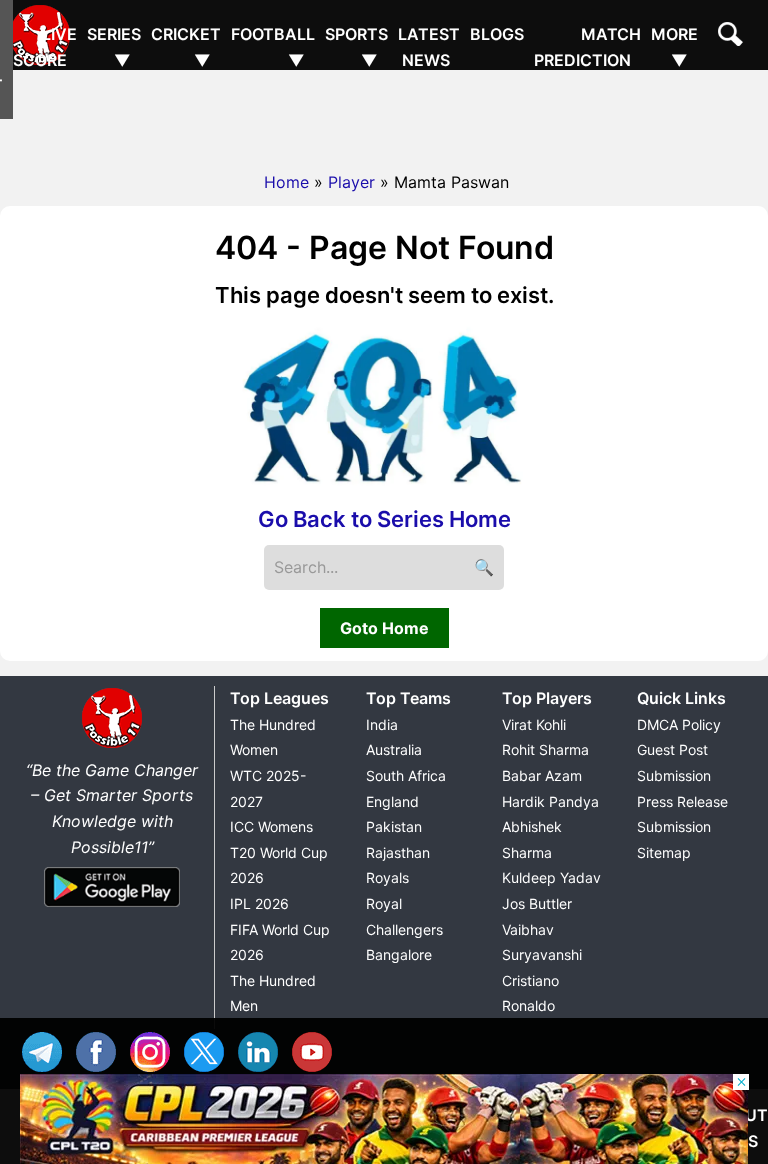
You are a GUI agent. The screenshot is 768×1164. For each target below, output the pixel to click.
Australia (394, 749)
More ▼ (674, 47)
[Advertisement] (384, 115)
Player (351, 182)
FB (101, 1049)
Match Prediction (587, 47)
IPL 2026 (259, 903)
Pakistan (394, 826)
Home (286, 182)
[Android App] (112, 908)
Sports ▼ (356, 47)
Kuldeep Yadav (551, 877)
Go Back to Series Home (384, 519)
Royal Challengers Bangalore (404, 929)
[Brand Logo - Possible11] (112, 744)
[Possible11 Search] (733, 37)
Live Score (45, 47)
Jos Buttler (537, 903)
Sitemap (664, 852)
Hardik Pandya (550, 801)
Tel (47, 1049)
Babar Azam (542, 775)
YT (317, 1049)
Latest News (429, 47)
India (382, 724)
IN (263, 1049)
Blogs (497, 34)
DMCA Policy (679, 724)
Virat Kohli (534, 724)
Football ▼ (273, 47)
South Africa (406, 775)
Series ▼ (114, 47)
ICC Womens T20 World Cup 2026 (279, 852)
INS (155, 1049)
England (392, 801)
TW (209, 1049)
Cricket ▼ (186, 47)
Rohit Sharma (545, 749)
